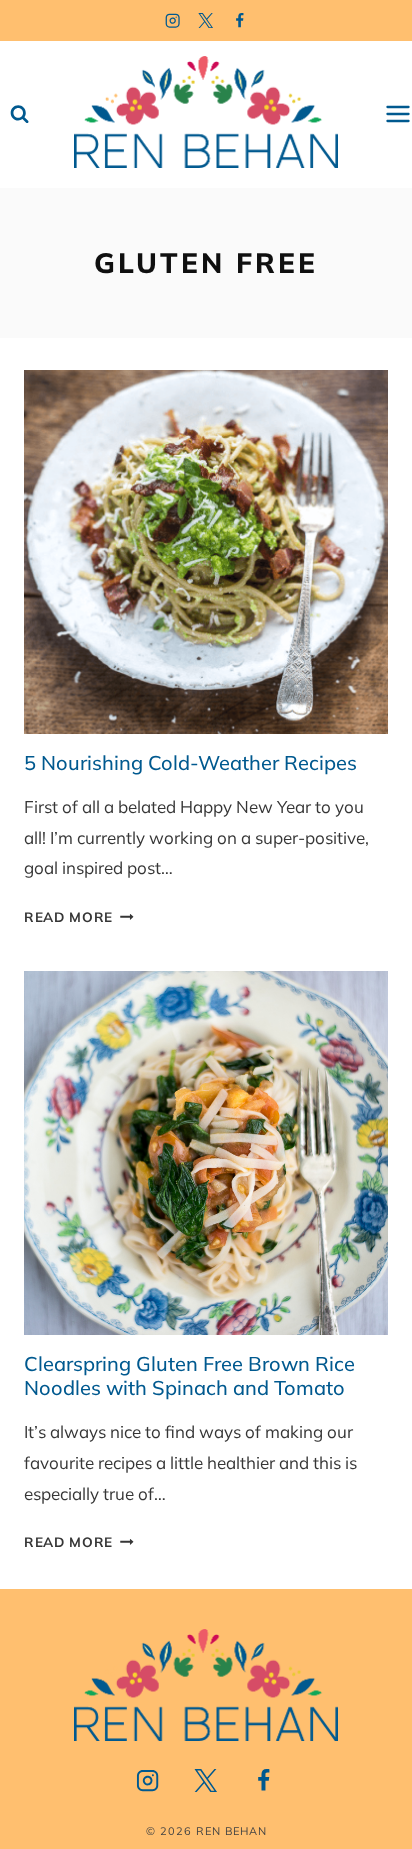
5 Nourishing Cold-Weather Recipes (190, 762)
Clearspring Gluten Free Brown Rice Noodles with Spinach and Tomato (189, 1375)
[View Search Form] (19, 114)
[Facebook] (240, 20)
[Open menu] (398, 114)
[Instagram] (172, 20)
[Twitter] (206, 20)
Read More (79, 916)
